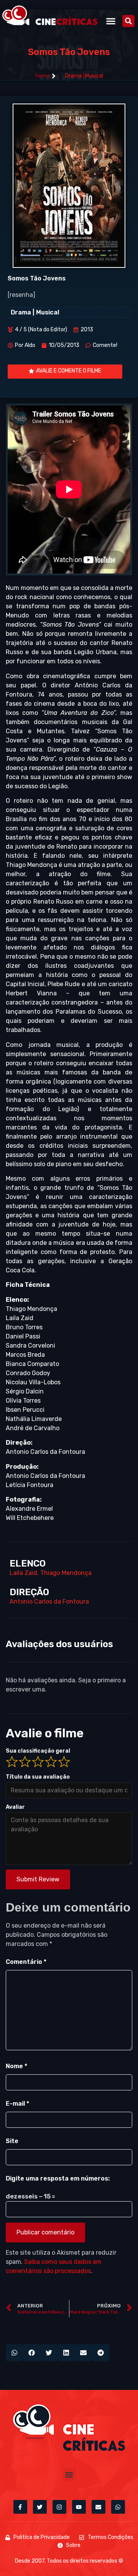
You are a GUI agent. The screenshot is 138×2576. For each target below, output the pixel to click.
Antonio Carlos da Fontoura (49, 1601)
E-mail (17, 2104)
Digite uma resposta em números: (58, 2178)
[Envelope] (99, 2507)
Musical (94, 76)
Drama (73, 76)
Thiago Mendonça (66, 1573)
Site (12, 2141)
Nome (16, 2066)
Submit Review (38, 1879)
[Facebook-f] (20, 2507)
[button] (111, 21)
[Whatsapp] (118, 2507)
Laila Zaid (23, 1573)
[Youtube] (79, 2507)
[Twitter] (40, 2507)
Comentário (26, 1962)
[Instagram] (59, 2507)
